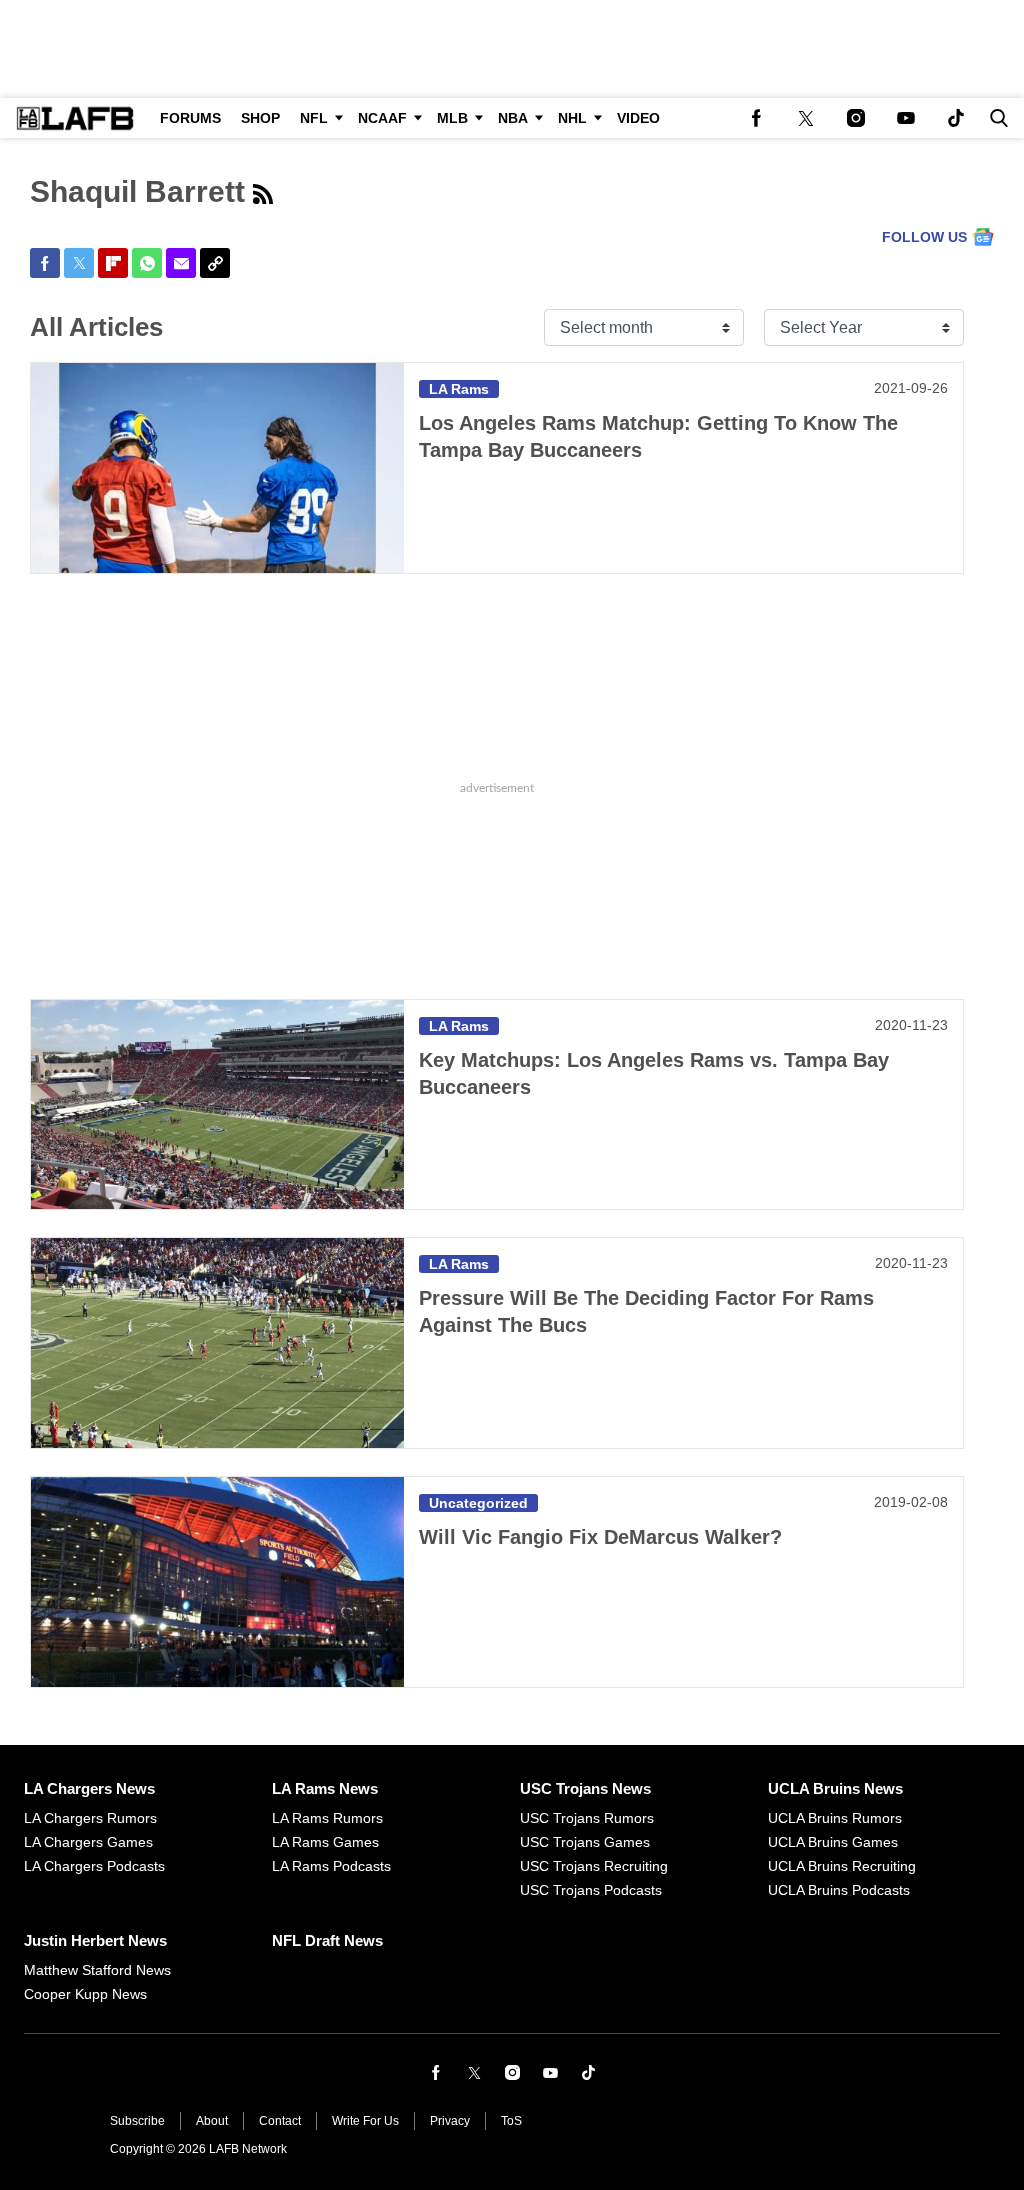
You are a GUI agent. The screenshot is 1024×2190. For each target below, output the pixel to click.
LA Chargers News (89, 1788)
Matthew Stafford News (97, 1970)
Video (638, 118)
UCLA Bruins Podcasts (839, 1890)
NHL (572, 118)
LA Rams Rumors (327, 1818)
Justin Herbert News (95, 1940)
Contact (280, 2121)
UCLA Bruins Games (833, 1842)
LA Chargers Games (88, 1842)
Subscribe (137, 2121)
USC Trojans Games (585, 1842)
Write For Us (365, 2121)
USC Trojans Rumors (587, 1818)
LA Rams (459, 389)
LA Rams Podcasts (331, 1866)
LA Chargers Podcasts (94, 1866)
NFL (314, 118)
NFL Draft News (327, 1940)
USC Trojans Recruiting (594, 1866)
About (212, 2121)
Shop (260, 118)
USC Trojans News (585, 1788)
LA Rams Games (325, 1842)
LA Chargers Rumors (90, 1818)
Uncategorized (478, 1503)
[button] (995, 118)
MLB (452, 118)
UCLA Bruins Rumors (835, 1818)
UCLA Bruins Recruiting (842, 1866)
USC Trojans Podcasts (591, 1890)
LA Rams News (325, 1788)
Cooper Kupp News (85, 1994)
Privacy (450, 2121)
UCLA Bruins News (835, 1788)
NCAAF (382, 118)
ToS (511, 2121)
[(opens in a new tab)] (756, 118)
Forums (190, 118)
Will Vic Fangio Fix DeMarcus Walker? (600, 1537)
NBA (513, 118)
